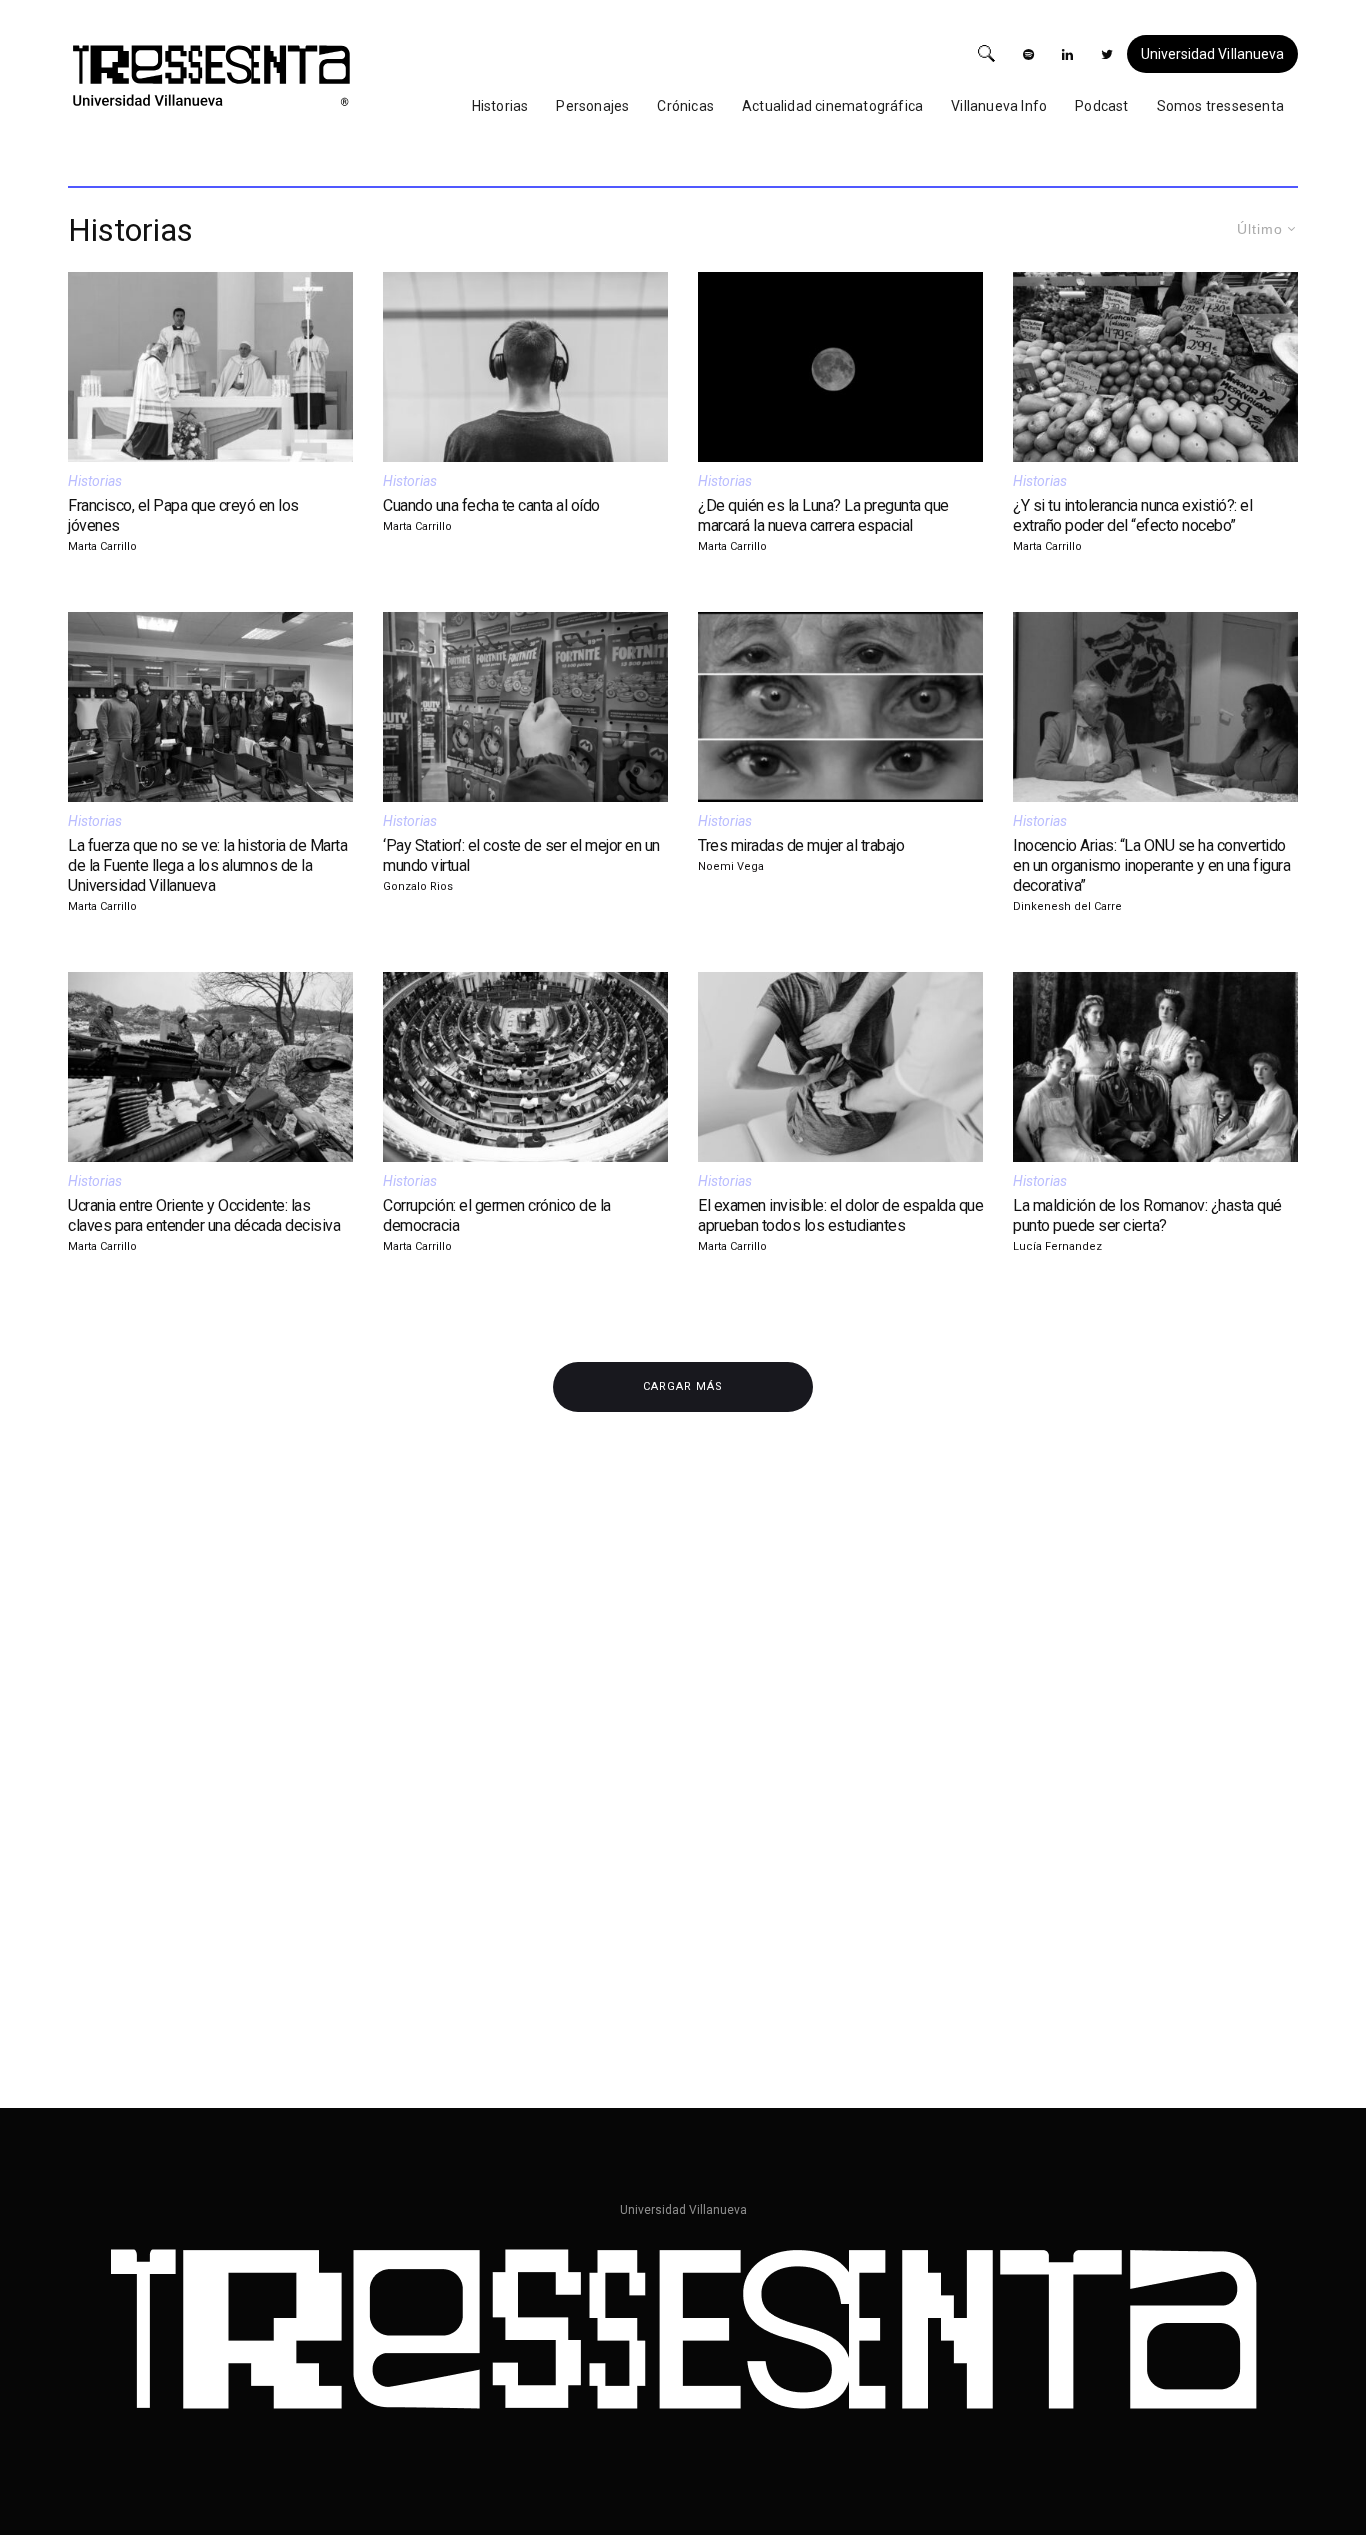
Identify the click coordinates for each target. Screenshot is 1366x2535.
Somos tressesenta (1220, 106)
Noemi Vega (731, 866)
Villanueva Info (999, 106)
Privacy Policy (143, 1804)
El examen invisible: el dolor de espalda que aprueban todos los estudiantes (840, 1215)
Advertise (130, 2001)
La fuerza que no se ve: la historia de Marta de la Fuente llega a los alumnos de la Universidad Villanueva (207, 865)
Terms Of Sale (144, 1781)
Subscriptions (145, 1734)
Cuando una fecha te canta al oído (491, 505)
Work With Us (143, 1977)
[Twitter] (1107, 54)
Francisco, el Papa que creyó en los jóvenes (183, 515)
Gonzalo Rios (418, 886)
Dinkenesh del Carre (1067, 906)
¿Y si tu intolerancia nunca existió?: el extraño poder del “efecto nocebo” (1132, 515)
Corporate (131, 1758)
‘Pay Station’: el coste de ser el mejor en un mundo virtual (521, 855)
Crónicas (685, 106)
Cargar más (683, 1386)
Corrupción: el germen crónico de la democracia (497, 1215)
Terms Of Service (154, 2024)
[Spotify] (1028, 54)
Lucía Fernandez (1057, 1246)
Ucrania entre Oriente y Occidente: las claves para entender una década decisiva (204, 1215)
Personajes (592, 106)
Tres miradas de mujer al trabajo (801, 845)
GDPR (116, 1828)
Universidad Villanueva (1212, 54)
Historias (500, 106)
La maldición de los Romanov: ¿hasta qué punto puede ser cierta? (1147, 1215)
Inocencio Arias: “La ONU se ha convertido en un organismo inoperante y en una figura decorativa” (1151, 865)
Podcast (1101, 106)
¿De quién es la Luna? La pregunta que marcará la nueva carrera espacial (823, 515)
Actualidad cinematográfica (832, 106)
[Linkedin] (1067, 54)
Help (113, 1711)
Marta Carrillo (102, 546)
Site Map (127, 2047)
